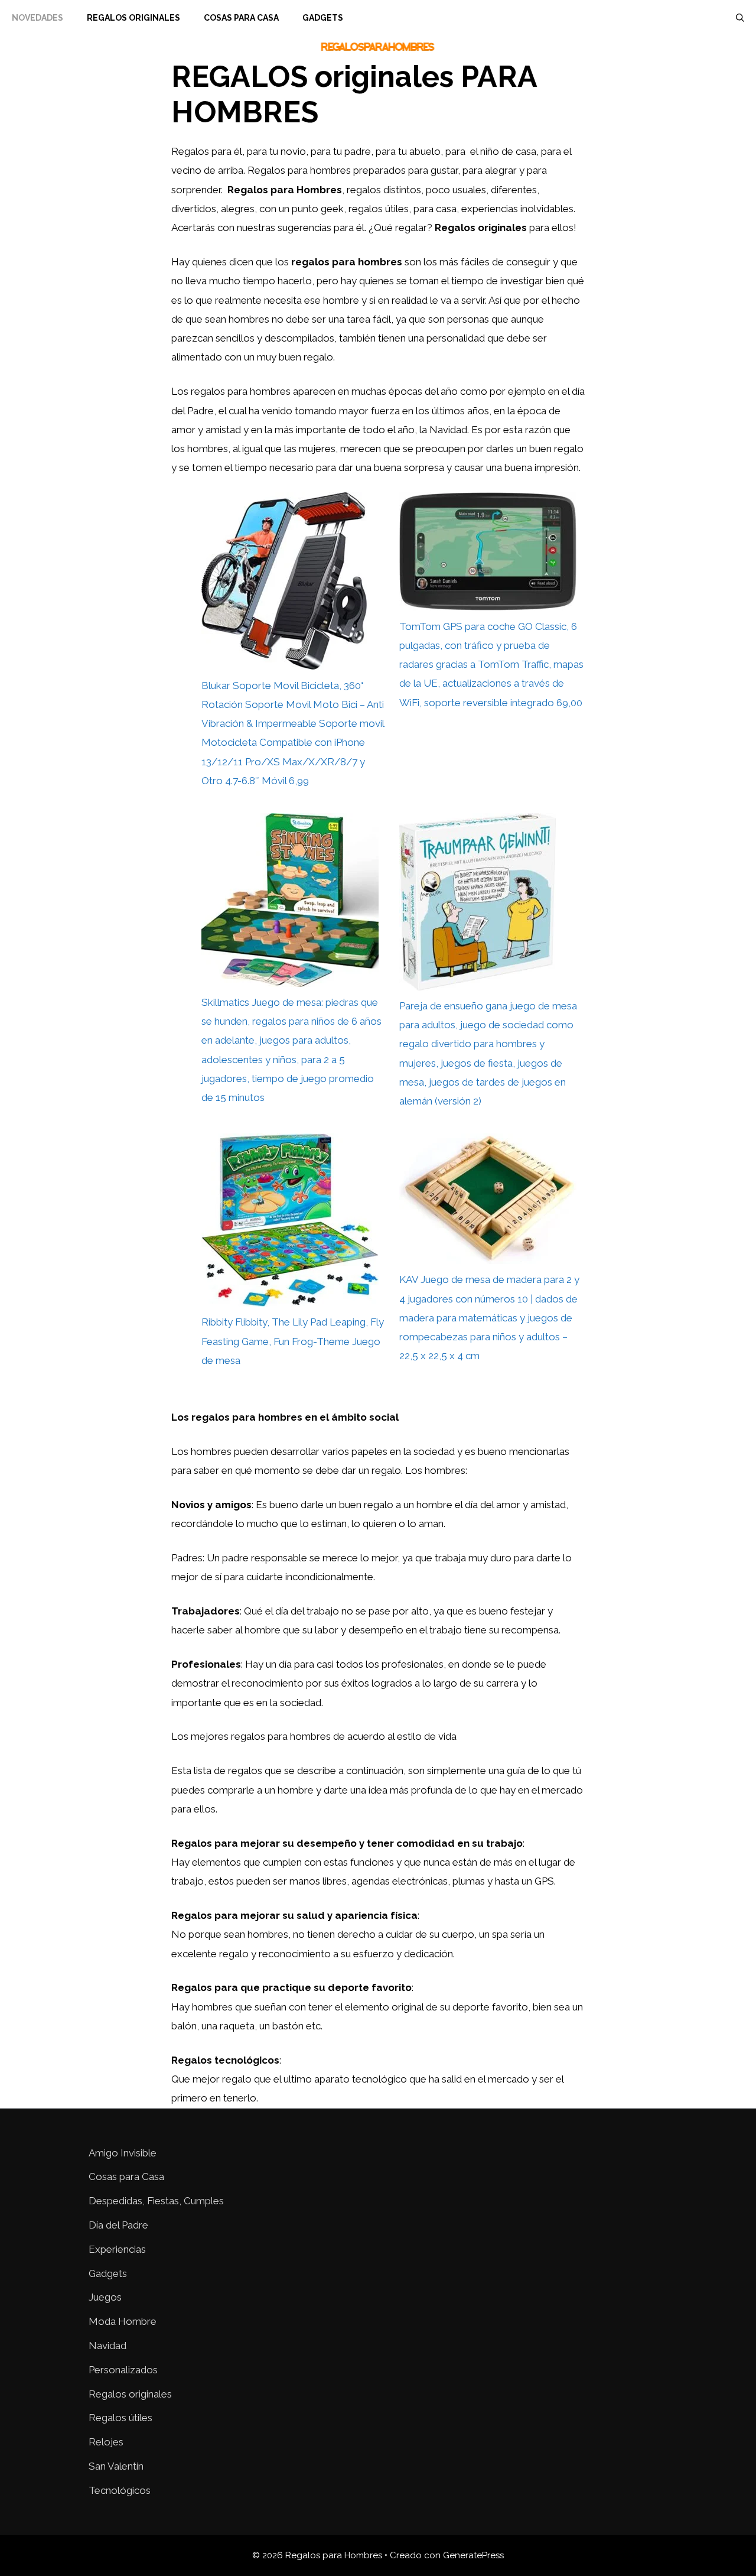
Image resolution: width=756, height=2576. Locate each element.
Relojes (106, 2442)
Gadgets (323, 18)
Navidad (107, 2346)
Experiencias (117, 2249)
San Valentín (116, 2466)
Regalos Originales (133, 18)
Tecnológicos (120, 2490)
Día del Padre (118, 2225)
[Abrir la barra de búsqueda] (740, 18)
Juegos (105, 2297)
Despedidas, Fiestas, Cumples (156, 2201)
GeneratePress (473, 2555)
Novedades (38, 18)
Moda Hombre (123, 2321)
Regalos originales (130, 2394)
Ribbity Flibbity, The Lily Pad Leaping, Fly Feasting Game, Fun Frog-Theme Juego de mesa (293, 1341)
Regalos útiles (120, 2418)
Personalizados (123, 2370)
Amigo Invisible (123, 2153)
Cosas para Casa (241, 18)
